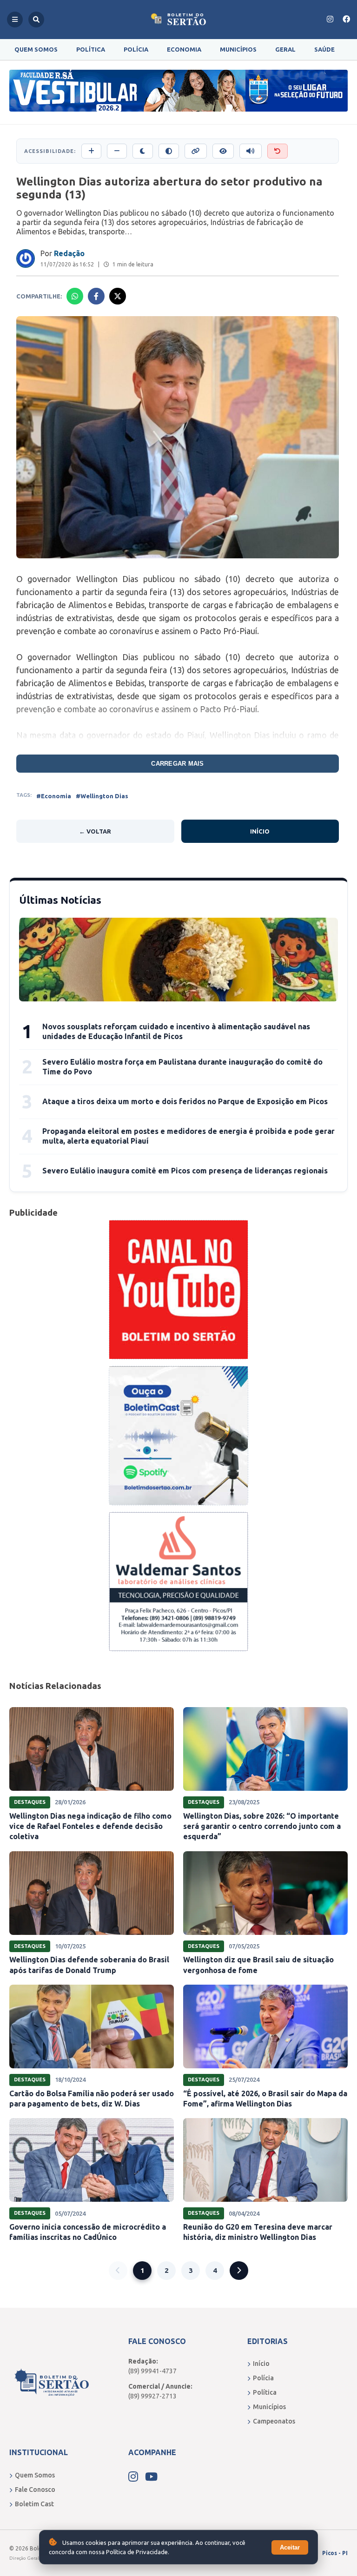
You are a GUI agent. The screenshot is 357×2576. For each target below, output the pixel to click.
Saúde (324, 49)
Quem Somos (36, 49)
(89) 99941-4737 (152, 2371)
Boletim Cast (34, 2504)
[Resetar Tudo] (278, 151)
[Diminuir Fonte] (117, 151)
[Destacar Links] (196, 151)
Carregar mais (177, 764)
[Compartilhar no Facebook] (96, 296)
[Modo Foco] (223, 151)
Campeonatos (274, 2421)
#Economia (54, 796)
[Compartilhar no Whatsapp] (75, 296)
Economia (184, 49)
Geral (285, 49)
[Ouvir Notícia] (251, 151)
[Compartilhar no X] (118, 296)
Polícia (136, 49)
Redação (69, 253)
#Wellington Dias (102, 796)
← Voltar (95, 831)
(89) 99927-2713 (152, 2396)
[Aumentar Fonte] (91, 151)
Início (260, 831)
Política (91, 49)
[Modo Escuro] (143, 151)
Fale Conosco (35, 2490)
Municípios (238, 49)
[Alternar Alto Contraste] (169, 151)
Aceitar (290, 2547)
